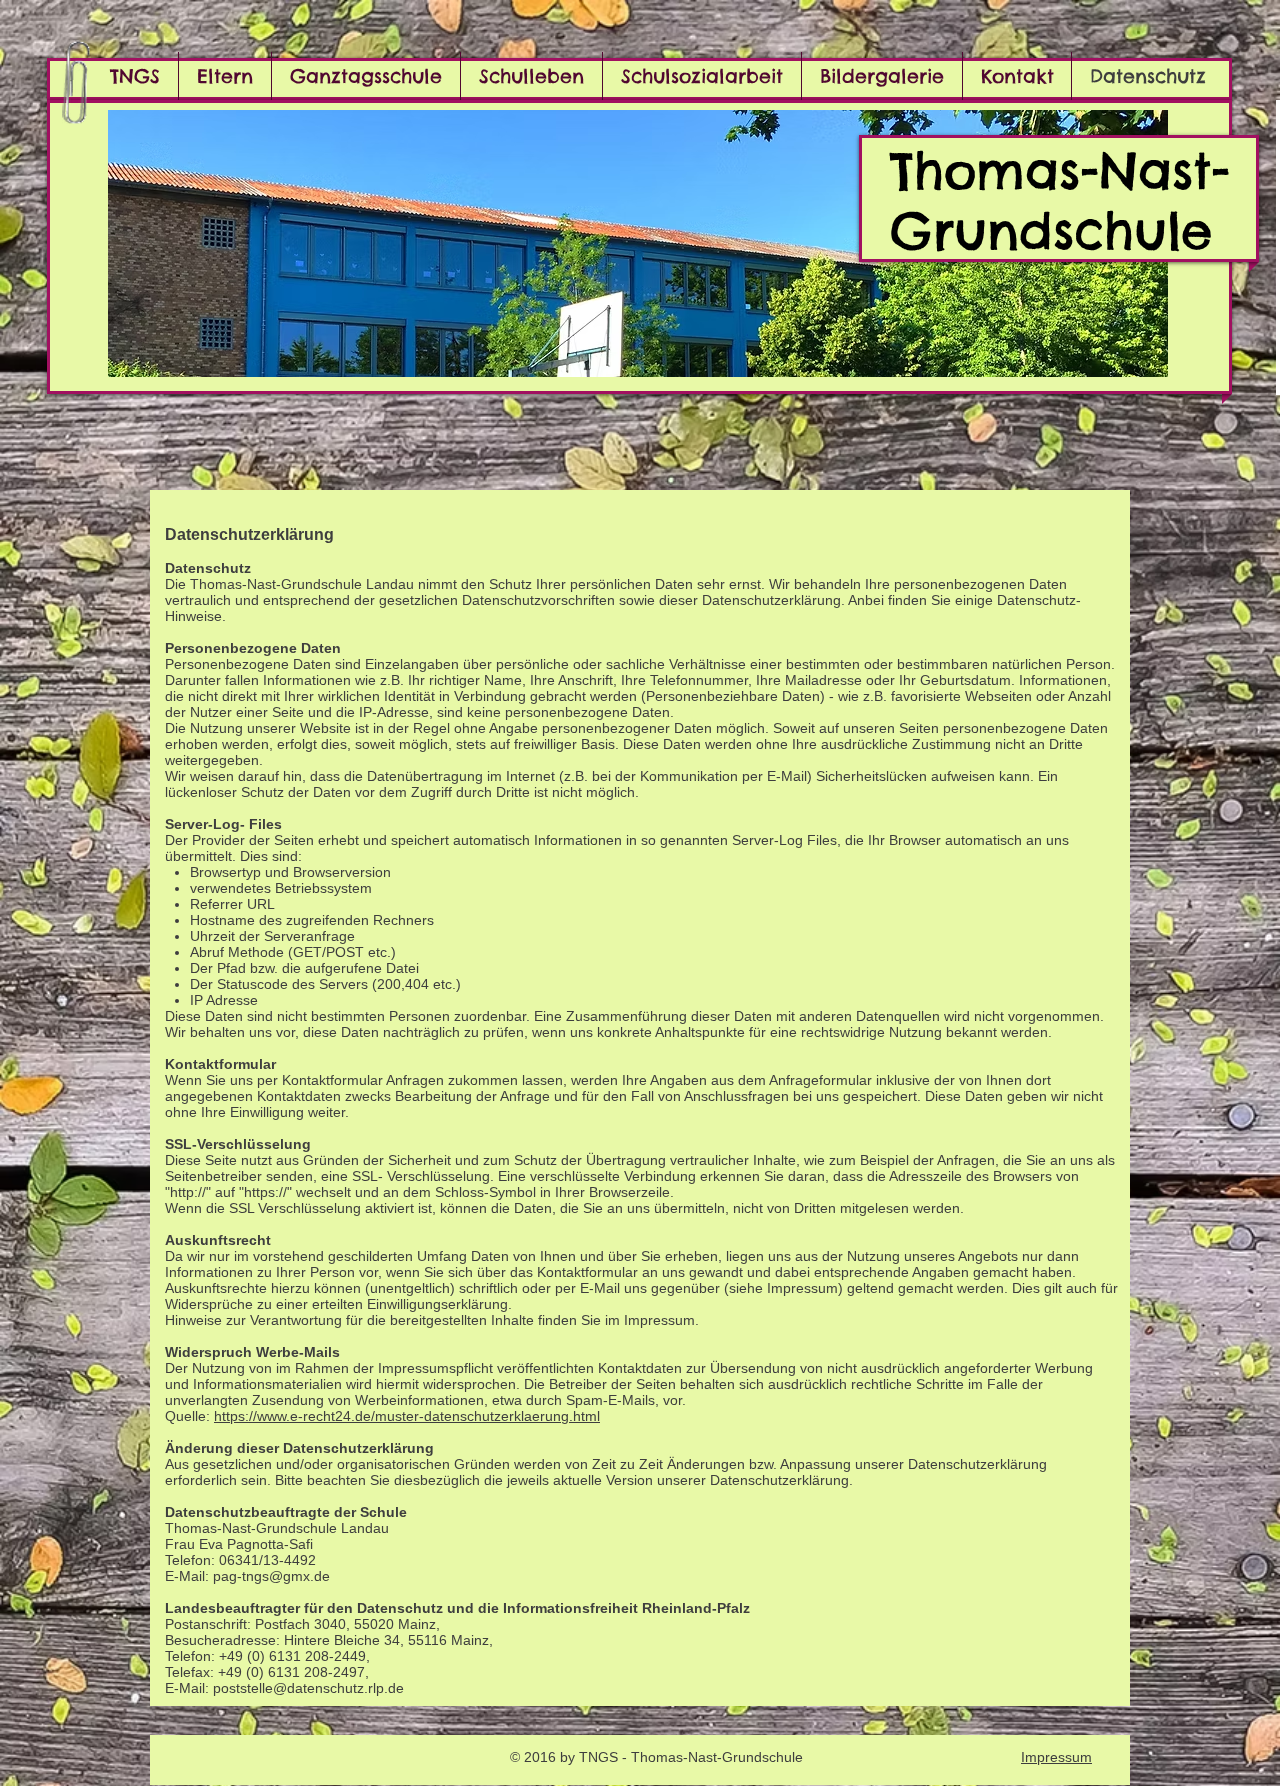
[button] (638, 243)
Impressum (1056, 1757)
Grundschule (1051, 230)
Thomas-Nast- (1060, 170)
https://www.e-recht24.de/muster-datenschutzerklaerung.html (407, 1416)
